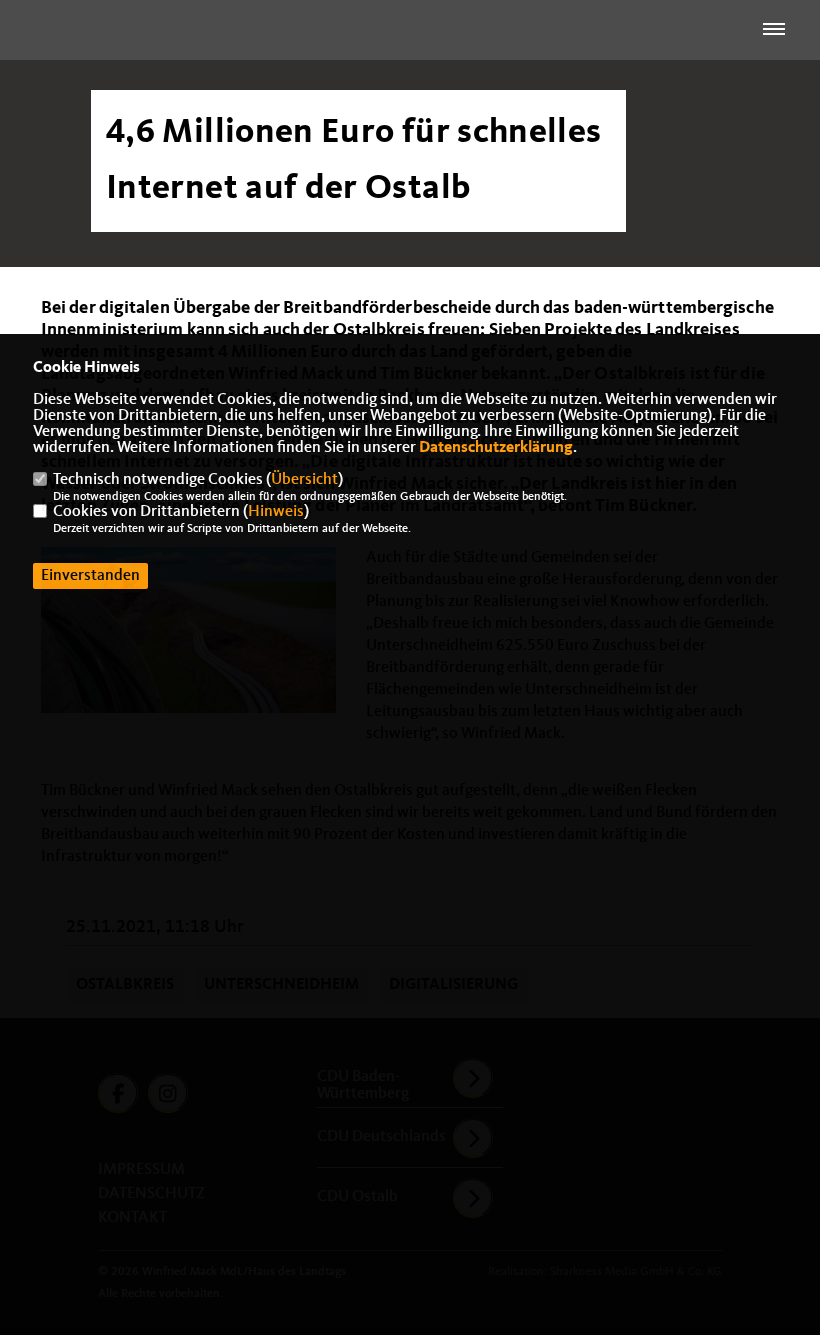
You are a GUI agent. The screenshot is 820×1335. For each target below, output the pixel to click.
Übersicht (304, 480)
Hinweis (276, 512)
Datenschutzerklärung (496, 448)
